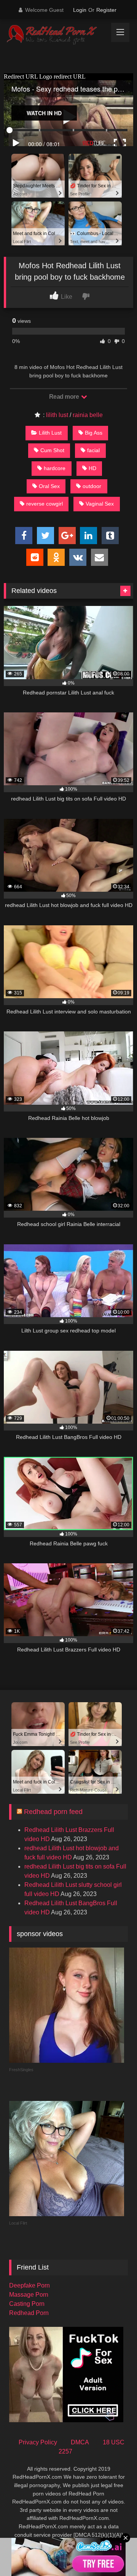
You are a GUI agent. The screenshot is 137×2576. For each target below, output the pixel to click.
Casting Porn (27, 2304)
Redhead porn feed (53, 1812)
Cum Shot (52, 450)
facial (93, 450)
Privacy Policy (38, 2442)
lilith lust (57, 415)
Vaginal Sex (100, 504)
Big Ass (94, 433)
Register (106, 10)
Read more (65, 397)
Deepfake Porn (29, 2285)
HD (92, 468)
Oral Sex (49, 486)
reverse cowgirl (45, 504)
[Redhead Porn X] (56, 35)
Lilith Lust (50, 433)
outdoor (92, 486)
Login (80, 10)
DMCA (80, 2442)
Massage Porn (29, 2295)
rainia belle (88, 415)
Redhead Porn (29, 2313)
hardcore (55, 468)
